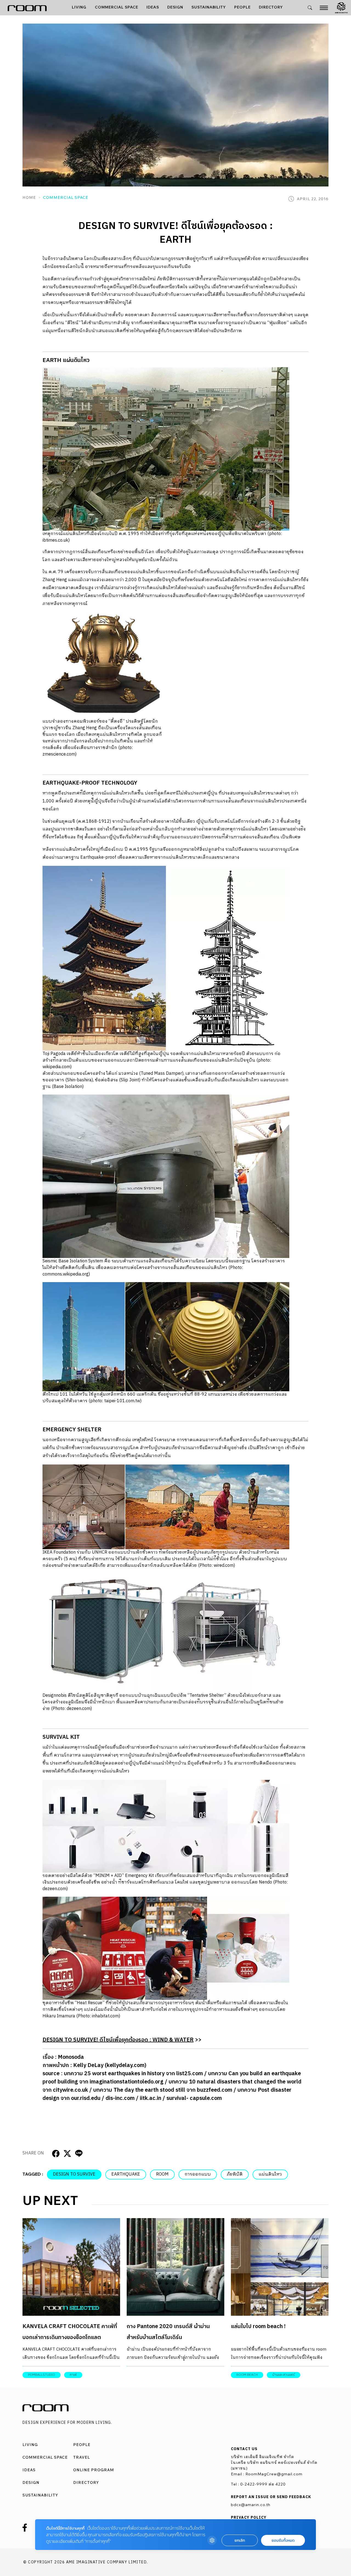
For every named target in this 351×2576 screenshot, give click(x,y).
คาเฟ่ (73, 2375)
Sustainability (209, 7)
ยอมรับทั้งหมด (283, 2540)
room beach (247, 2375)
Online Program (94, 2470)
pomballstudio (42, 2375)
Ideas (153, 7)
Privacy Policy (249, 2518)
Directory (271, 7)
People (242, 7)
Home (29, 197)
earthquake (126, 2174)
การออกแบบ (198, 2174)
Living (79, 7)
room (162, 2174)
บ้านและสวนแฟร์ (284, 2375)
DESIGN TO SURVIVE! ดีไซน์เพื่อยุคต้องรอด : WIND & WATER (118, 2040)
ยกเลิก (240, 2540)
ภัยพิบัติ (235, 2174)
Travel (82, 2457)
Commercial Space (117, 7)
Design (175, 7)
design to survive (74, 2174)
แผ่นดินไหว (270, 2174)
